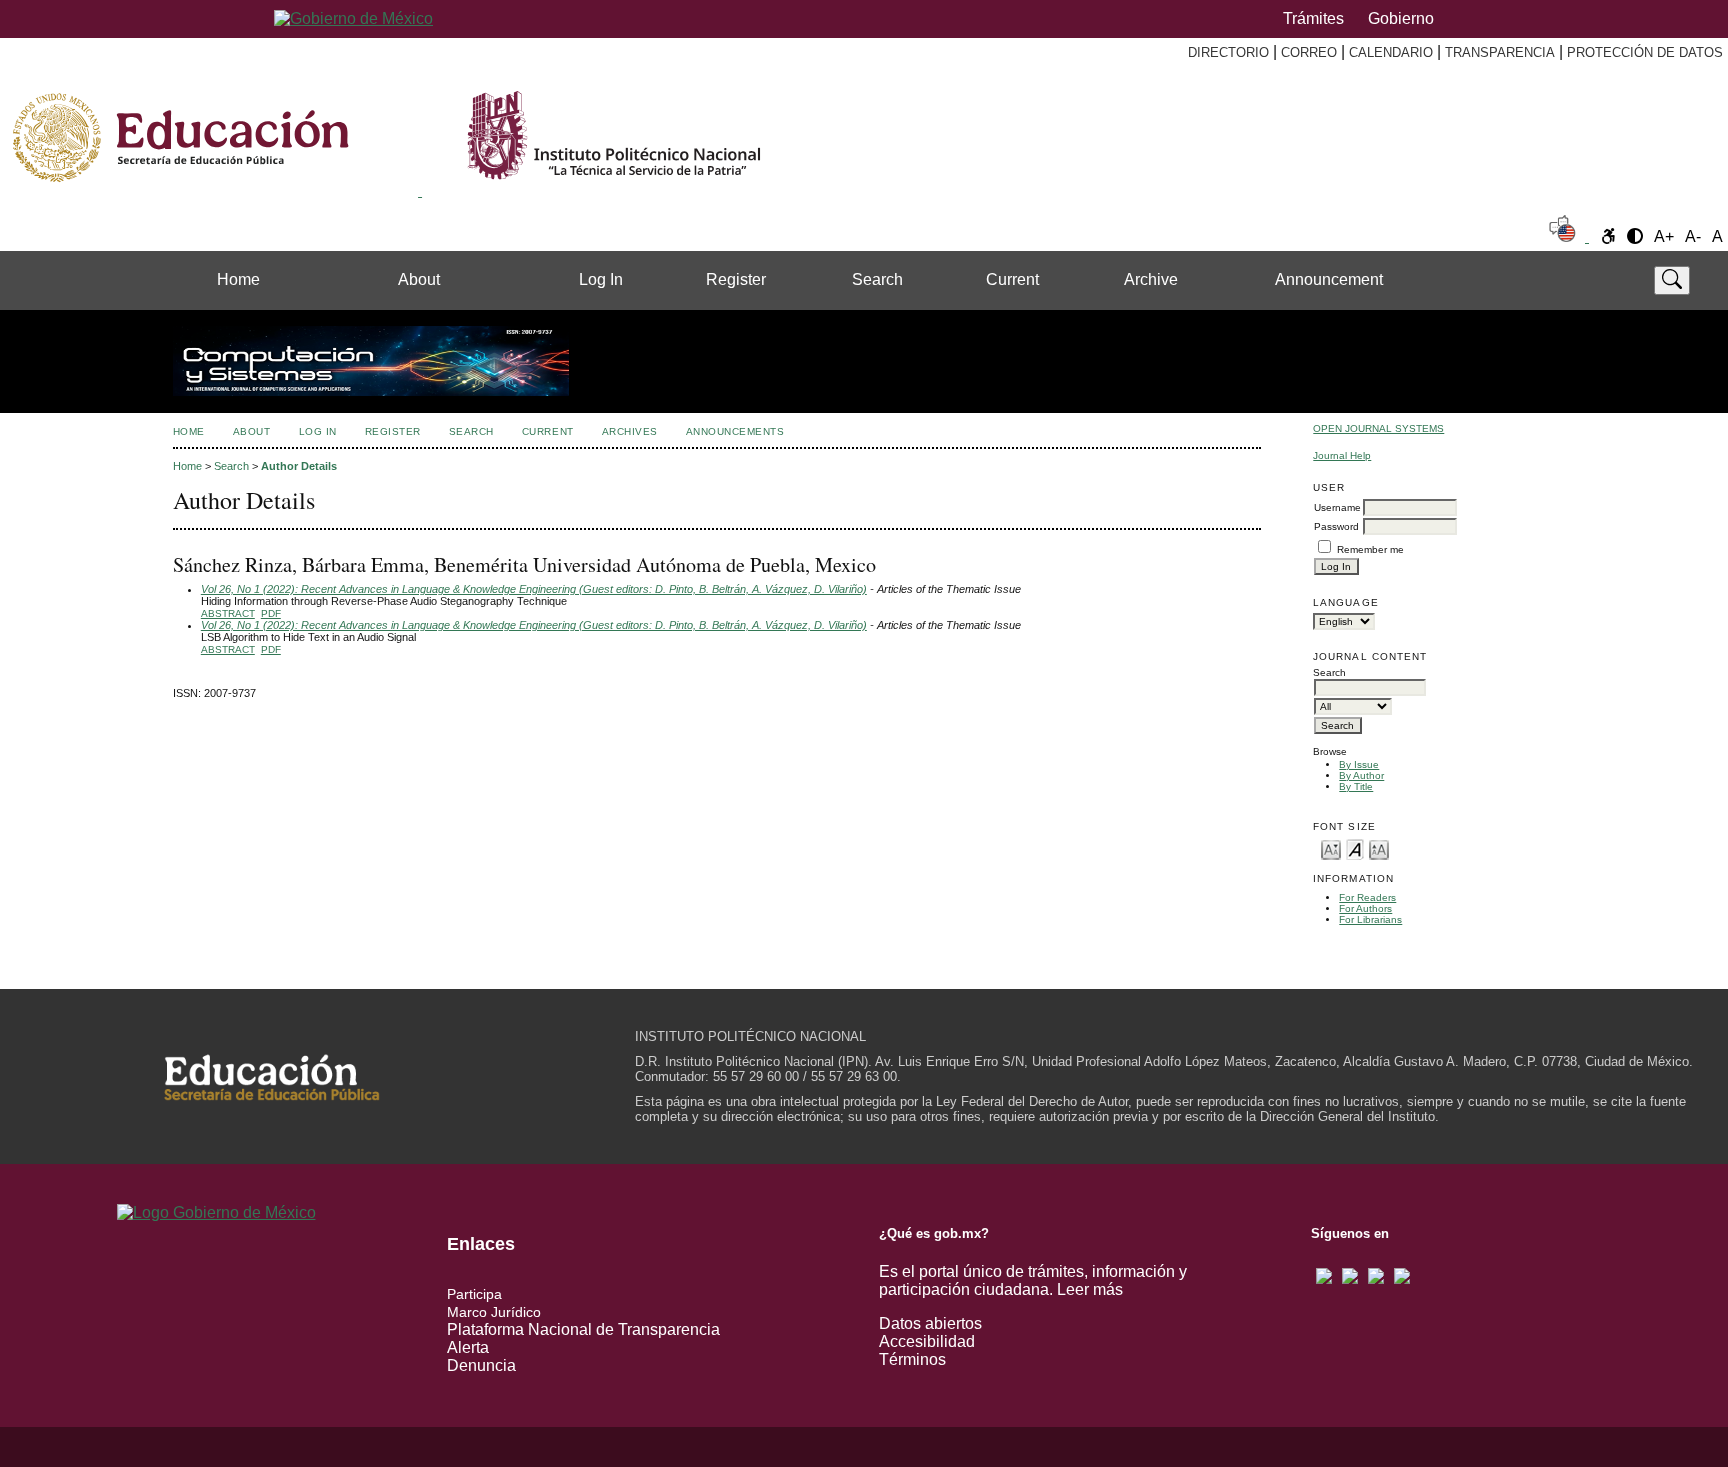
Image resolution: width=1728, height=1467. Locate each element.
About (419, 279)
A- (1693, 236)
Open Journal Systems (1378, 428)
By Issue (1359, 764)
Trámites (1313, 18)
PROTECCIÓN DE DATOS (1645, 52)
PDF (271, 613)
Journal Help (1342, 455)
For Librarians (1370, 919)
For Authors (1365, 908)
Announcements (735, 431)
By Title (1356, 786)
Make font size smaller (1331, 848)
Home (238, 279)
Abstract (228, 613)
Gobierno (1401, 18)
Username (1337, 507)
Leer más (1090, 1289)
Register (736, 279)
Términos (912, 1359)
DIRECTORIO (1228, 52)
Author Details (299, 466)
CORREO (1309, 52)
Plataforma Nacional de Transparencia (583, 1329)
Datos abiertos (930, 1323)
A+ (1664, 236)
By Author (1361, 775)
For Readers (1367, 897)
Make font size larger (1379, 848)
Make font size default (1355, 848)
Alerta (468, 1347)
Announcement (1329, 279)
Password (1336, 526)
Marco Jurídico (494, 1312)
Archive (1151, 279)
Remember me (1370, 549)
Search (877, 279)
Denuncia (481, 1365)
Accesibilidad (927, 1341)
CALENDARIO (1391, 52)
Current (1012, 279)
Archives (630, 431)
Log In (601, 279)
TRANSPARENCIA (1500, 52)
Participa (474, 1294)
